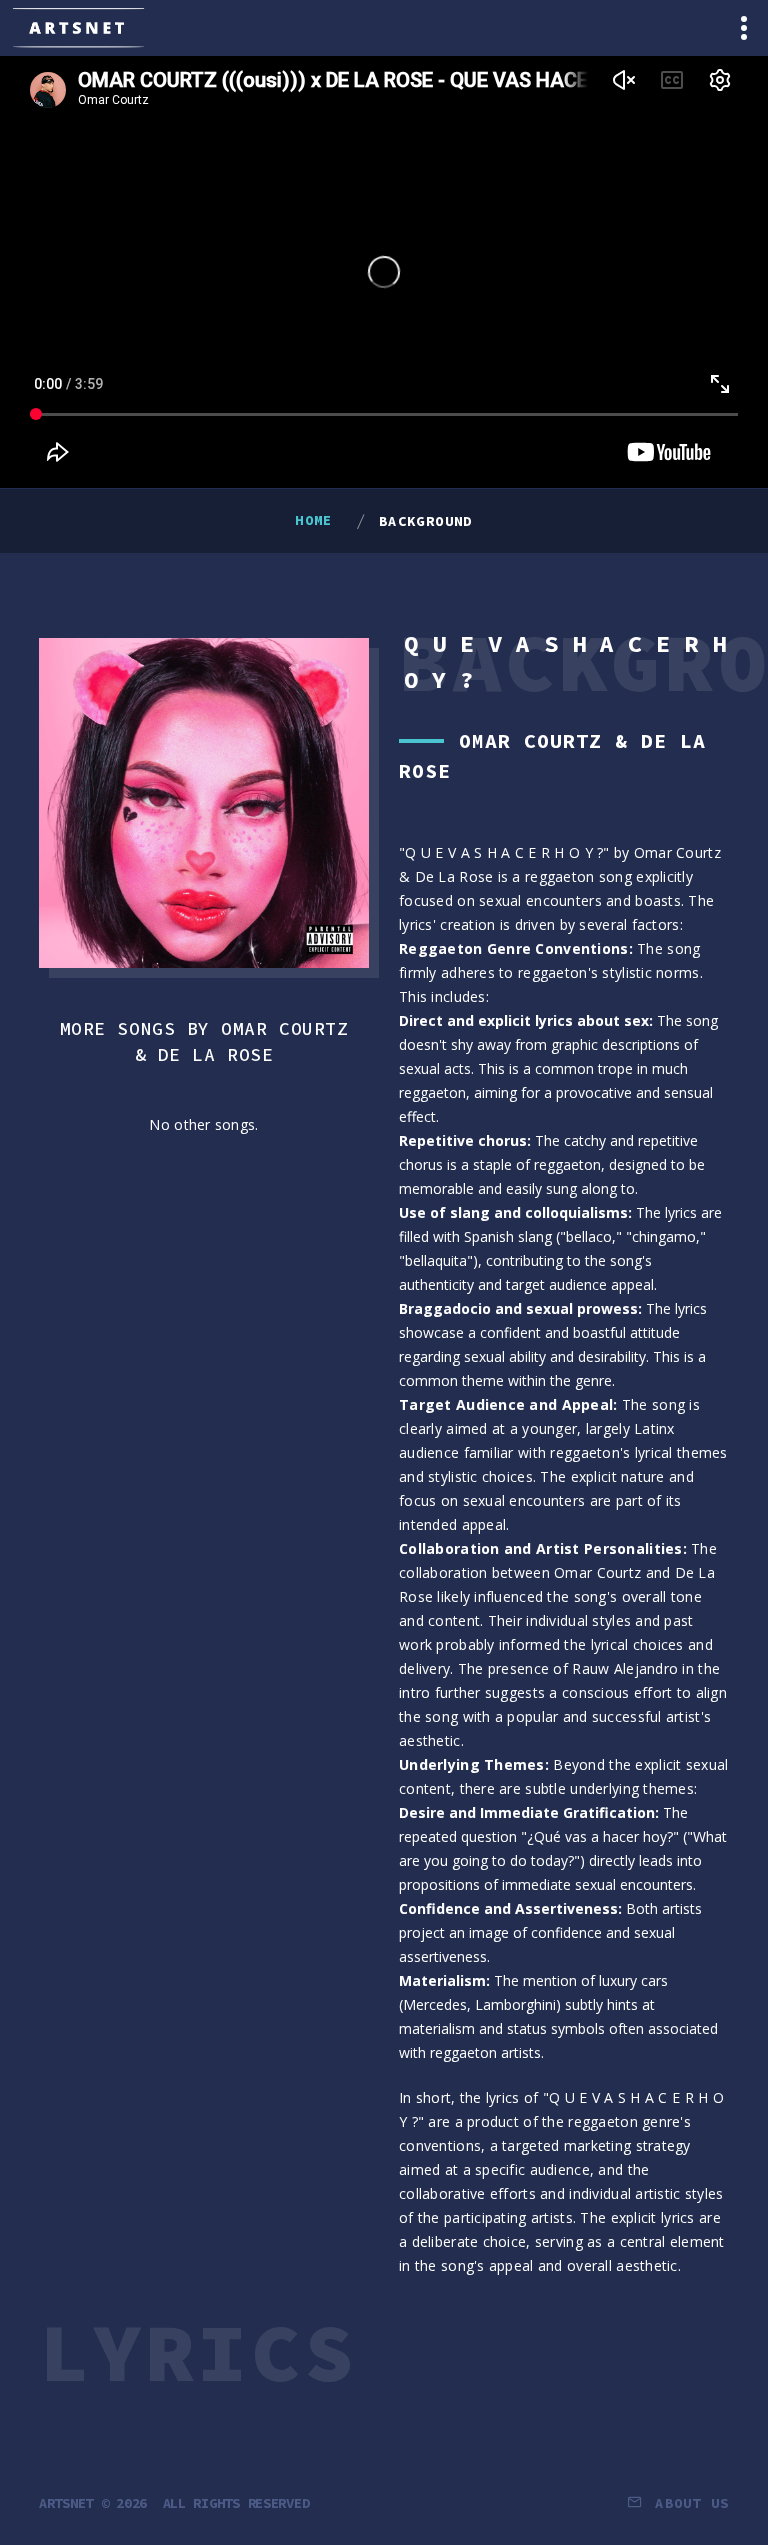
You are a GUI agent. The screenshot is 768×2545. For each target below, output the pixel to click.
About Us (692, 2503)
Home (314, 520)
